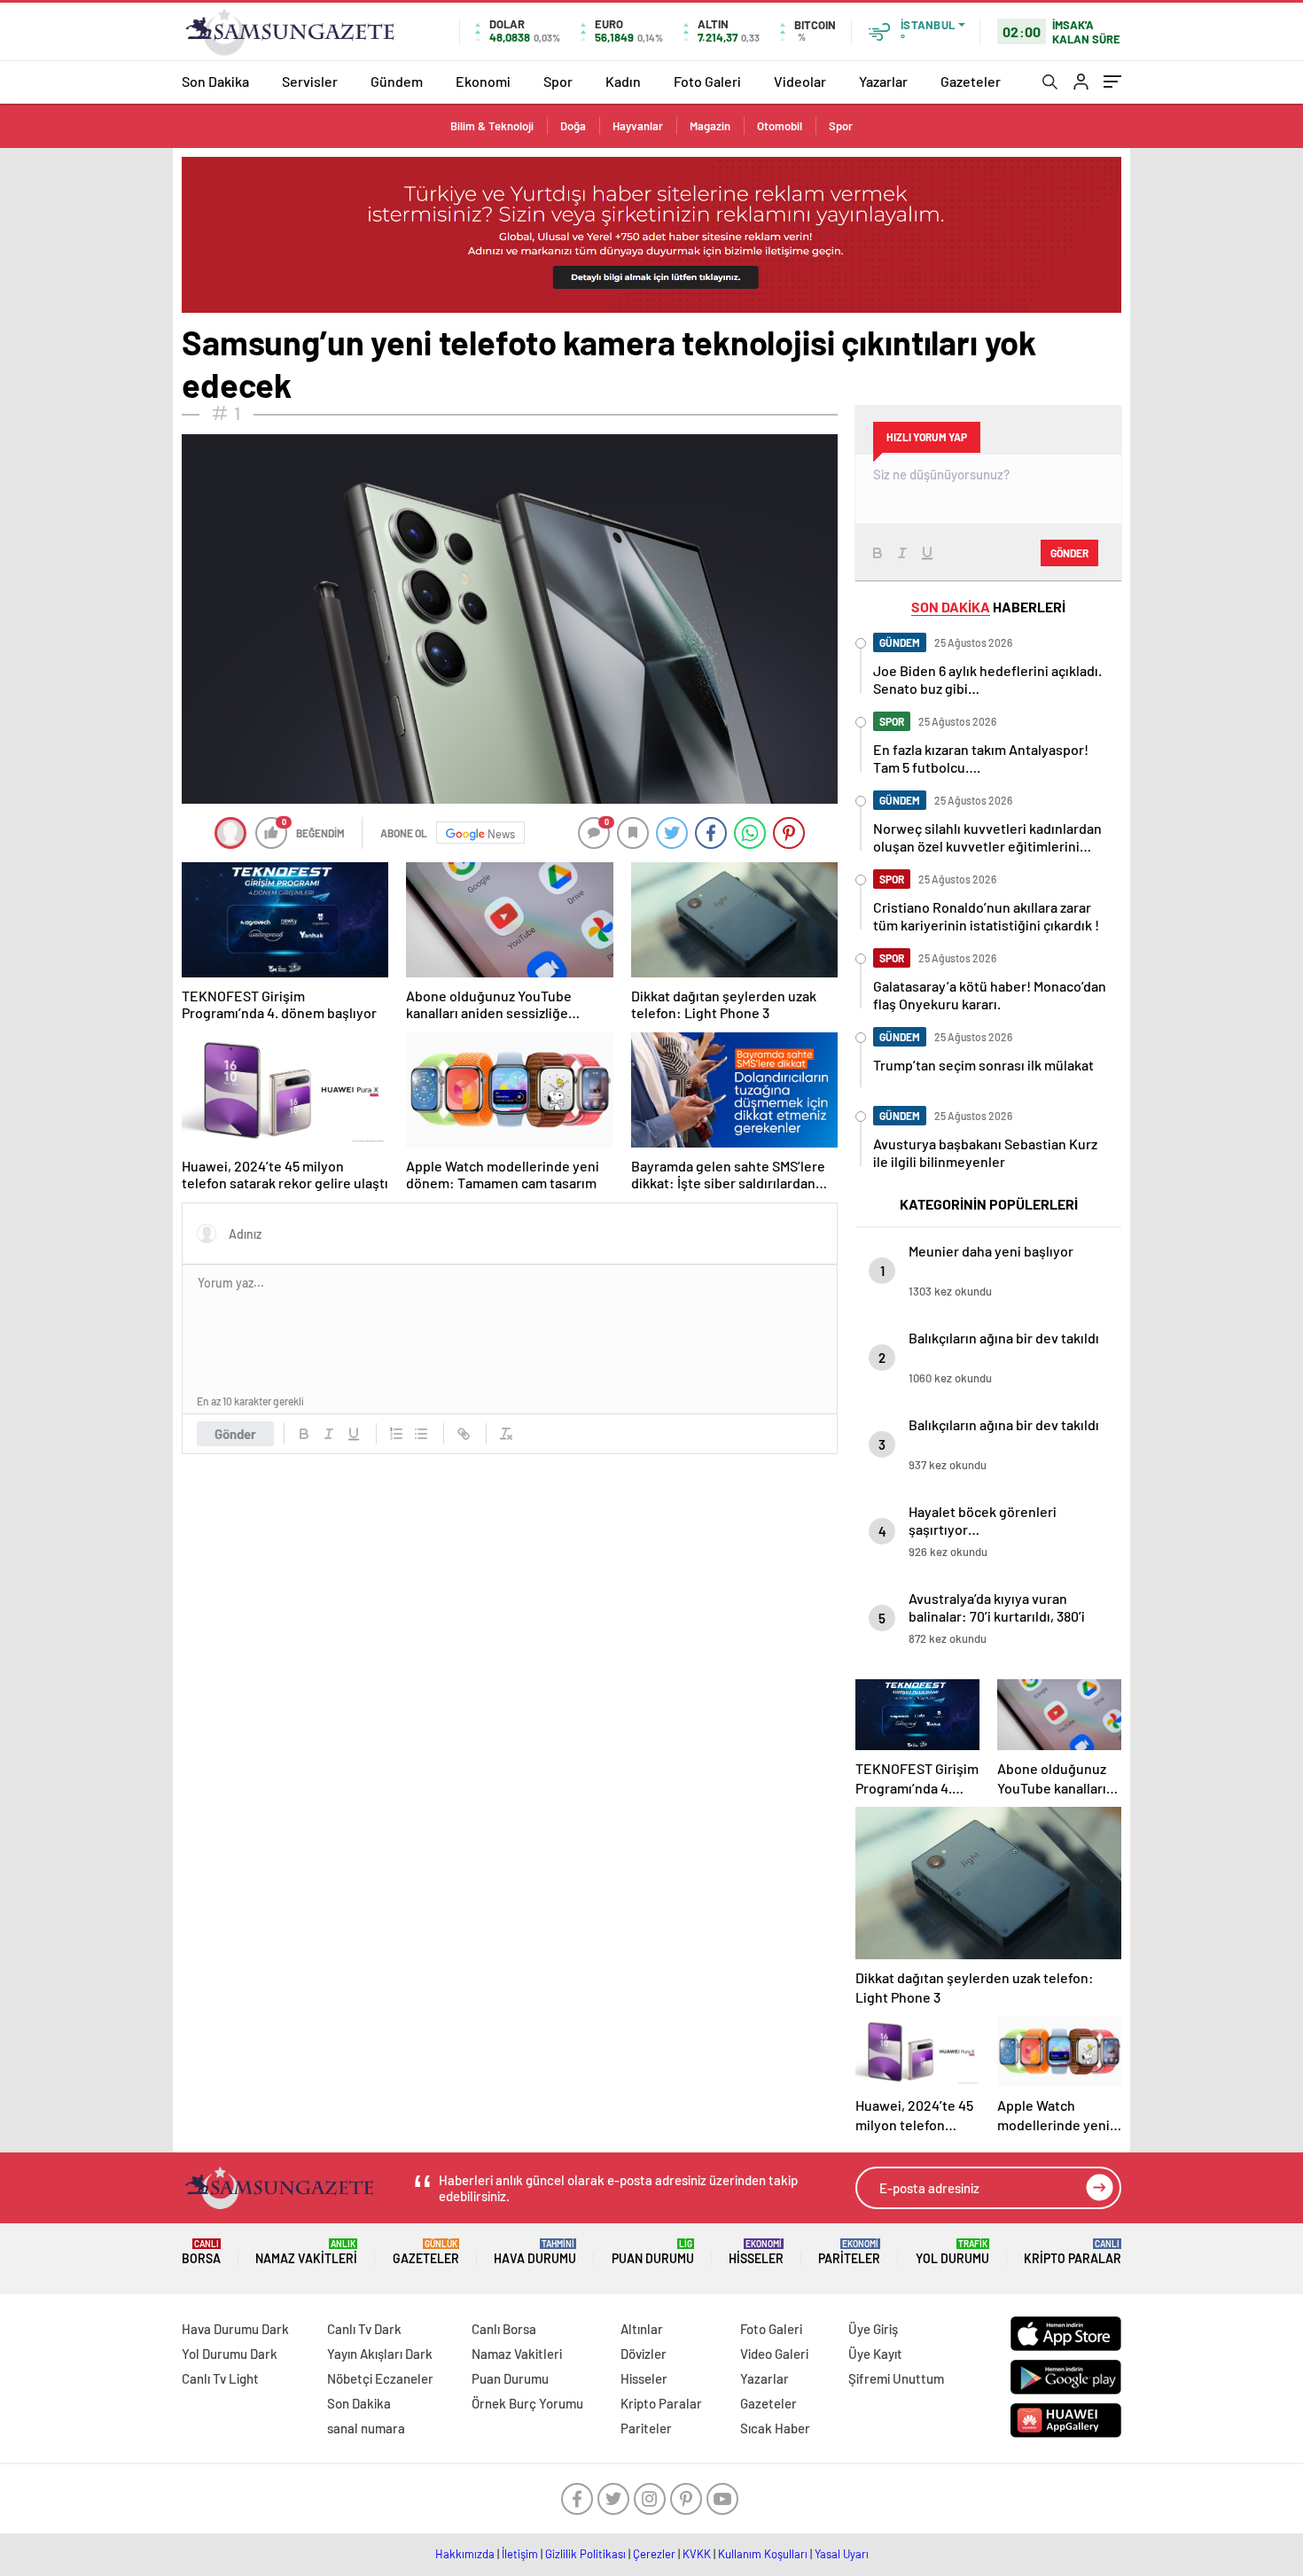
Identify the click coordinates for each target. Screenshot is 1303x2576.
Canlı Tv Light (220, 2378)
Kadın (623, 81)
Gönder (235, 1434)
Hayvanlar (638, 126)
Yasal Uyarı (842, 2554)
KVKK (697, 2554)
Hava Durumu (535, 2252)
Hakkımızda (465, 2554)
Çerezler (654, 2554)
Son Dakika (215, 81)
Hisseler (756, 2252)
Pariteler (849, 2252)
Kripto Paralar (1073, 2252)
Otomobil (780, 126)
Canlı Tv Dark (364, 2329)
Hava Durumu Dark (235, 2329)
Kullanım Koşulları (763, 2554)
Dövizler (644, 2354)
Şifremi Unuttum (896, 2378)
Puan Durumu (653, 2252)
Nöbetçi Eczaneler (380, 2378)
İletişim (520, 2554)
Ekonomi (483, 81)
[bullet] (421, 1434)
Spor (558, 81)
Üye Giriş (873, 2329)
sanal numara (366, 2428)
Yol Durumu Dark (230, 2354)
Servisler (310, 81)
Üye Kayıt (875, 2354)
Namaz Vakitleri (306, 2252)
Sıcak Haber (775, 2428)
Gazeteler (971, 81)
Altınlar (642, 2329)
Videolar (800, 81)
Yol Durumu (952, 2252)
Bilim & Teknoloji (492, 126)
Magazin (710, 126)
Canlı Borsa (504, 2329)
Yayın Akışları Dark (380, 2354)
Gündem (397, 81)
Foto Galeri (707, 81)
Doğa (573, 126)
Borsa (201, 2252)
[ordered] (396, 1434)
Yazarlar (883, 81)
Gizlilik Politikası (585, 2554)
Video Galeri (774, 2354)
